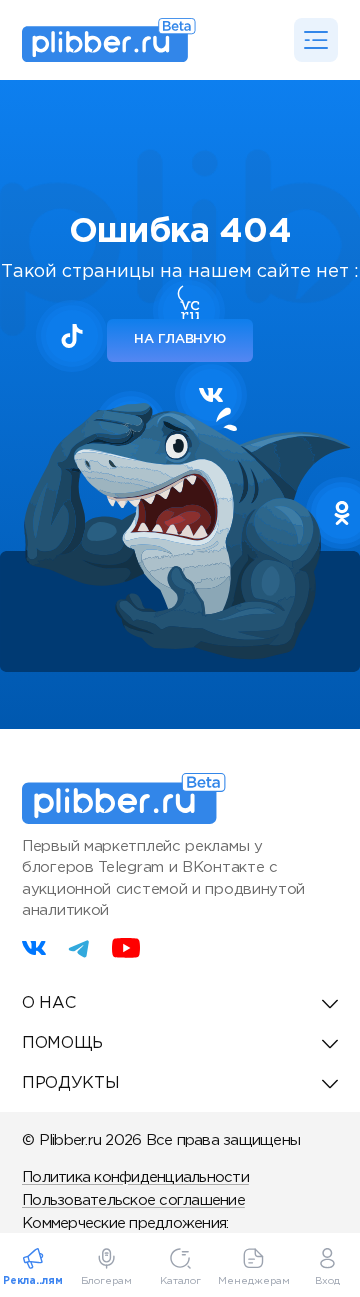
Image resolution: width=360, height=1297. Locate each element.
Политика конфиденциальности (135, 1177)
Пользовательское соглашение (133, 1200)
